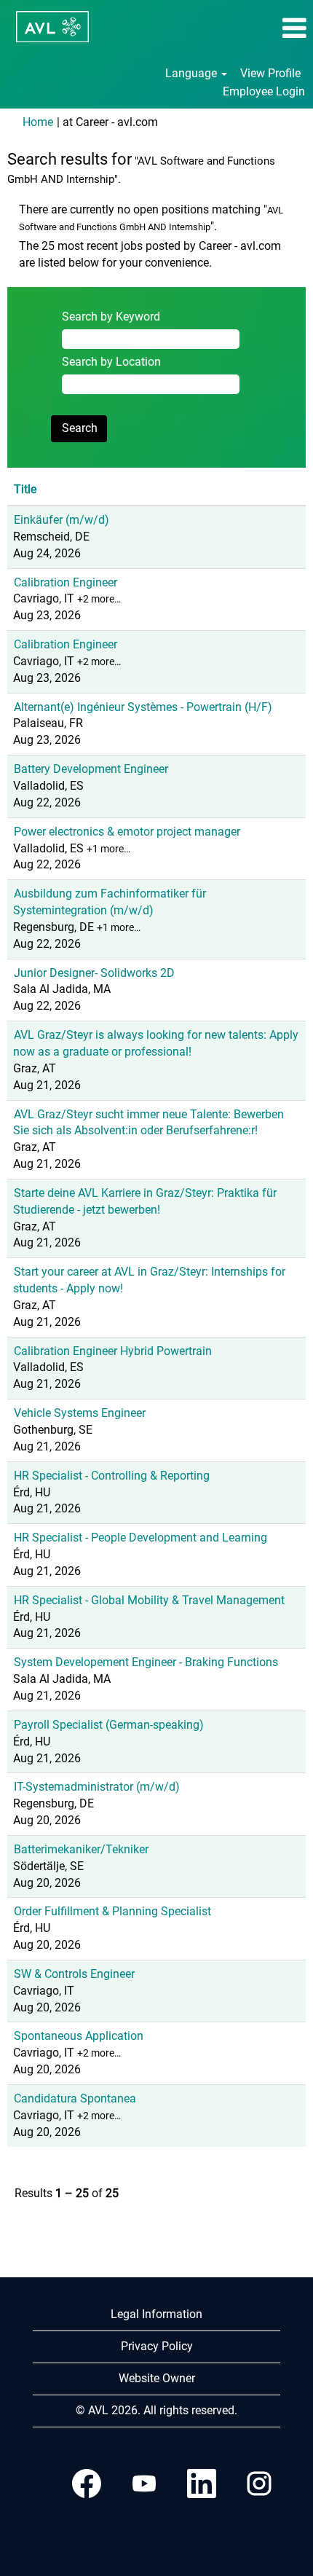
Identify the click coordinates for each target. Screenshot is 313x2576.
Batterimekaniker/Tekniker (81, 1849)
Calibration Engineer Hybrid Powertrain (113, 1351)
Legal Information (156, 2314)
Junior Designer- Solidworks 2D (94, 973)
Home (38, 122)
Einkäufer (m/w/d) (62, 520)
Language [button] (193, 73)
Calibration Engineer (66, 582)
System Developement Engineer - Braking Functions (146, 1662)
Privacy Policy (157, 2346)
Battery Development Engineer (91, 769)
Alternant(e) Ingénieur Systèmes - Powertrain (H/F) (143, 707)
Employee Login (264, 91)
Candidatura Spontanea (75, 2098)
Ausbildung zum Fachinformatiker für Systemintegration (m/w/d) (110, 902)
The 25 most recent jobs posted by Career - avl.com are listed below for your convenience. (150, 254)
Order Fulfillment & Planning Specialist (112, 1911)
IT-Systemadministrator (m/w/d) (97, 1787)
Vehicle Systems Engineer (80, 1413)
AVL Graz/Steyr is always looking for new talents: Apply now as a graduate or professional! (156, 1043)
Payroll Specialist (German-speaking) (109, 1725)
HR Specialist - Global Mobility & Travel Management (149, 1600)
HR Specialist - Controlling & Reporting (112, 1476)
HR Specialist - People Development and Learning (140, 1538)
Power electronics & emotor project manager (127, 832)
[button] (261, 28)
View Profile (270, 73)
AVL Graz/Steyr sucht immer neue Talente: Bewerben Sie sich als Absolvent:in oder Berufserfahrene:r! (148, 1123)
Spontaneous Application (79, 2036)
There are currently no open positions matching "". (151, 218)
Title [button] (25, 489)
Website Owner (157, 2378)
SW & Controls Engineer (74, 1974)
